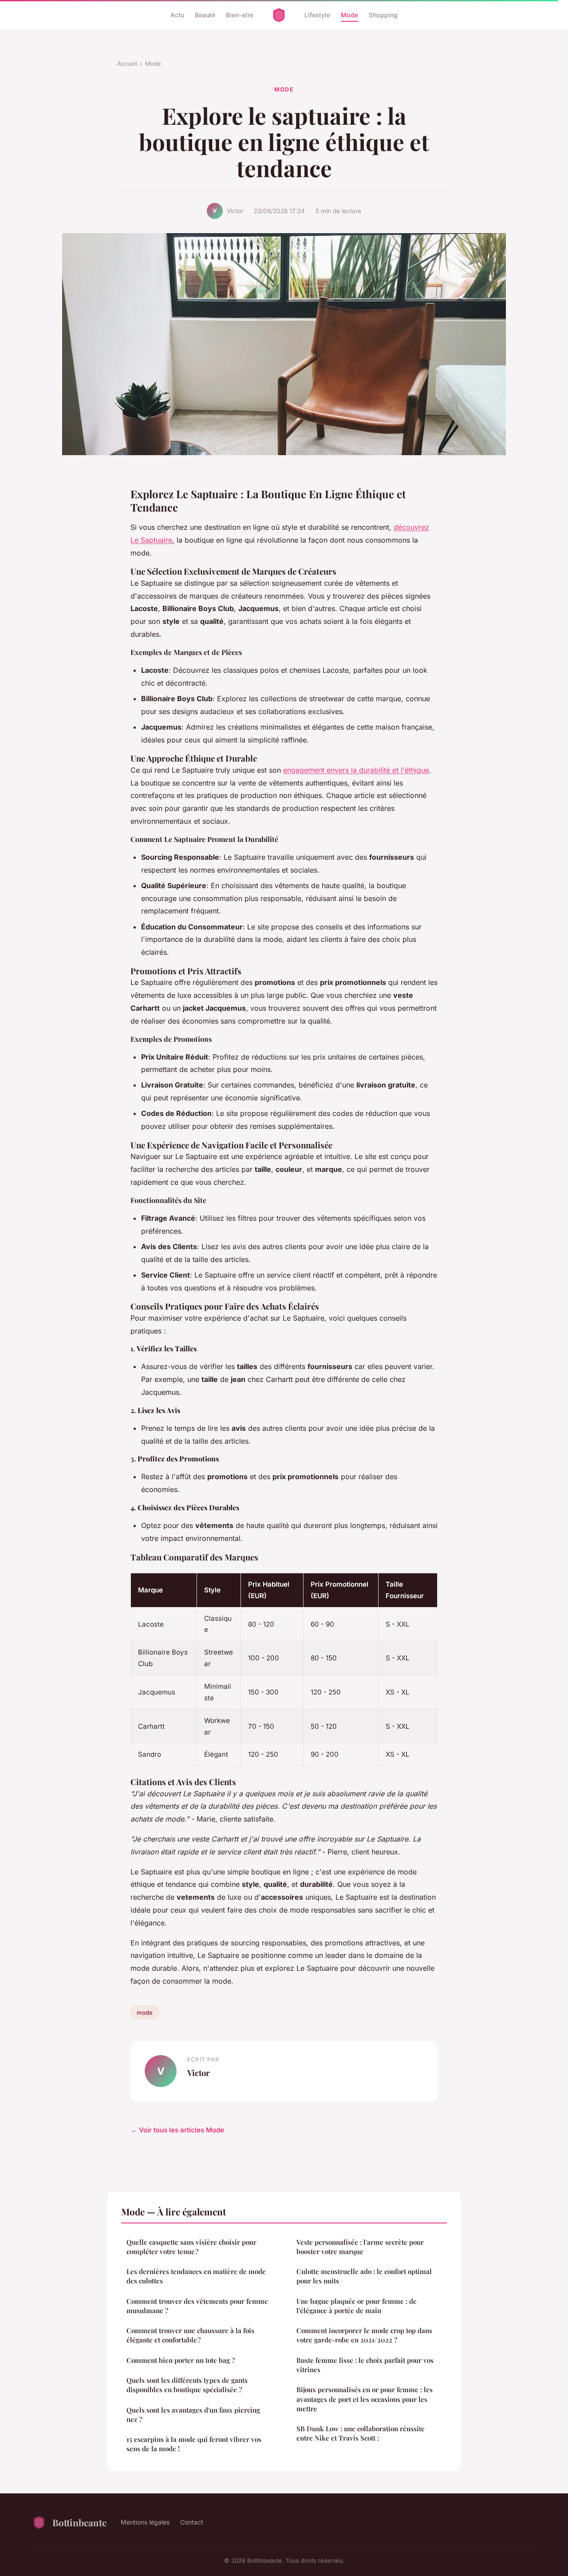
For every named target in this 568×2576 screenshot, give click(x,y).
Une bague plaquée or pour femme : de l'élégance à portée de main (357, 2306)
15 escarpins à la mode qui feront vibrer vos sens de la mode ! (194, 2444)
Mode (349, 15)
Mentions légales (145, 2522)
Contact (192, 2522)
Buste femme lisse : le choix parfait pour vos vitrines (365, 2365)
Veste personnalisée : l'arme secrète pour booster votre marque (360, 2247)
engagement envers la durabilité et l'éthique (356, 770)
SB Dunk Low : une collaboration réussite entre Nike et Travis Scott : (361, 2433)
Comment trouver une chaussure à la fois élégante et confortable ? (190, 2335)
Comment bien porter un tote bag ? (181, 2360)
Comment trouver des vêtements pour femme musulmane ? (197, 2306)
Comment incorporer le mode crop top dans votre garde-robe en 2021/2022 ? (364, 2335)
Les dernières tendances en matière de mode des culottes (196, 2276)
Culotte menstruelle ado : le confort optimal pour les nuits (364, 2276)
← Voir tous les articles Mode (177, 2130)
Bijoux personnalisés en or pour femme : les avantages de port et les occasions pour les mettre (365, 2399)
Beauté (205, 15)
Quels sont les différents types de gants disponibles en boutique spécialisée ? (187, 2385)
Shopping (383, 15)
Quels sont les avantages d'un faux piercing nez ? (193, 2415)
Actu (177, 15)
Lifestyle (317, 15)
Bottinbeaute (79, 2522)
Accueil (127, 64)
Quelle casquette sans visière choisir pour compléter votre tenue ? (191, 2247)
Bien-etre (240, 15)
